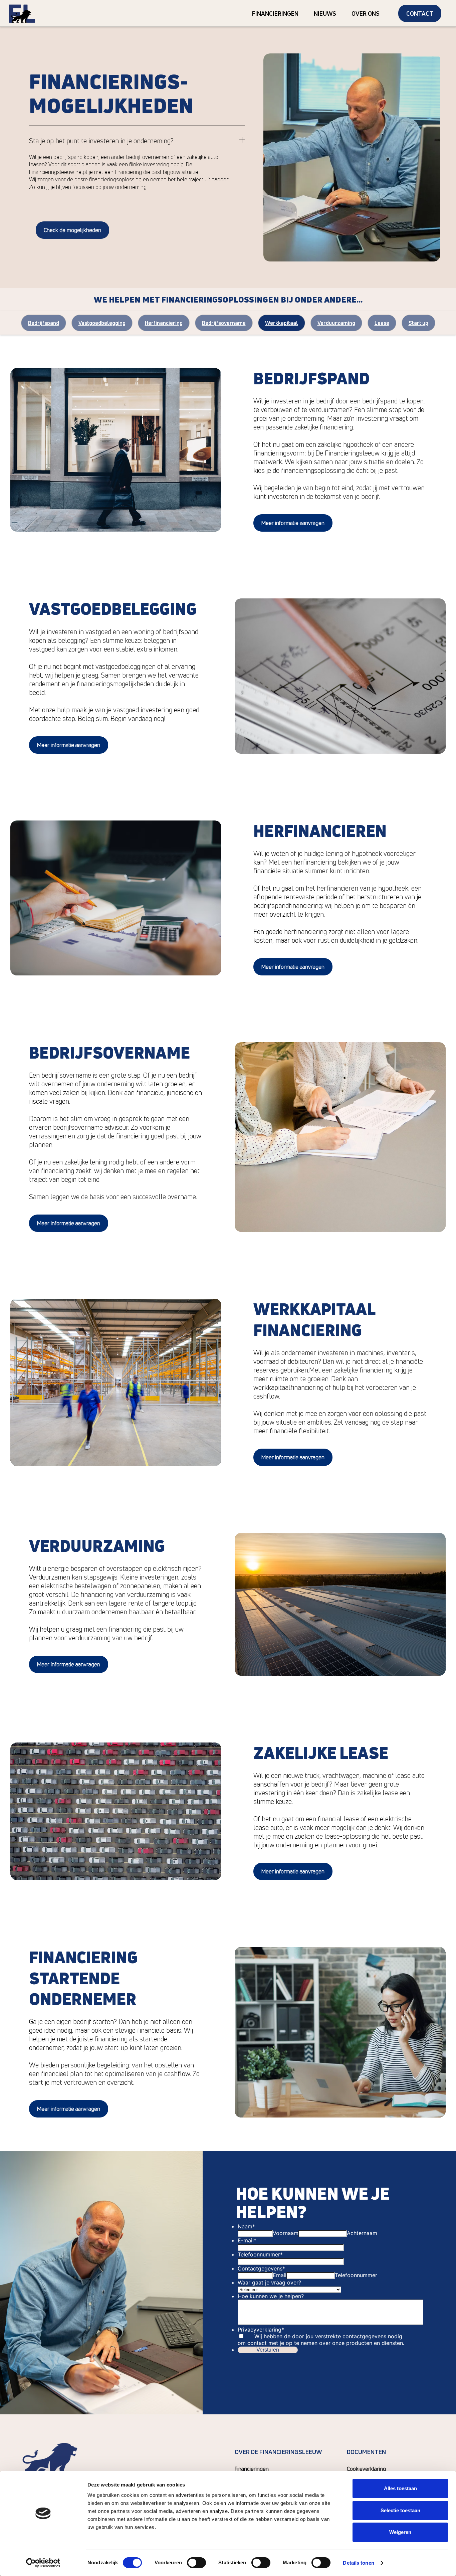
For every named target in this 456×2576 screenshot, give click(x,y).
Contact (420, 13)
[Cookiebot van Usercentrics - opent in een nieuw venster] (43, 2563)
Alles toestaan (400, 2488)
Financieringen (275, 13)
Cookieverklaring (366, 2469)
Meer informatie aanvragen (293, 523)
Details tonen (358, 2563)
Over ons (366, 13)
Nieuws (325, 13)
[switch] (196, 2563)
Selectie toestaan (400, 2510)
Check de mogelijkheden (72, 230)
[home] (22, 13)
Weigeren (400, 2532)
